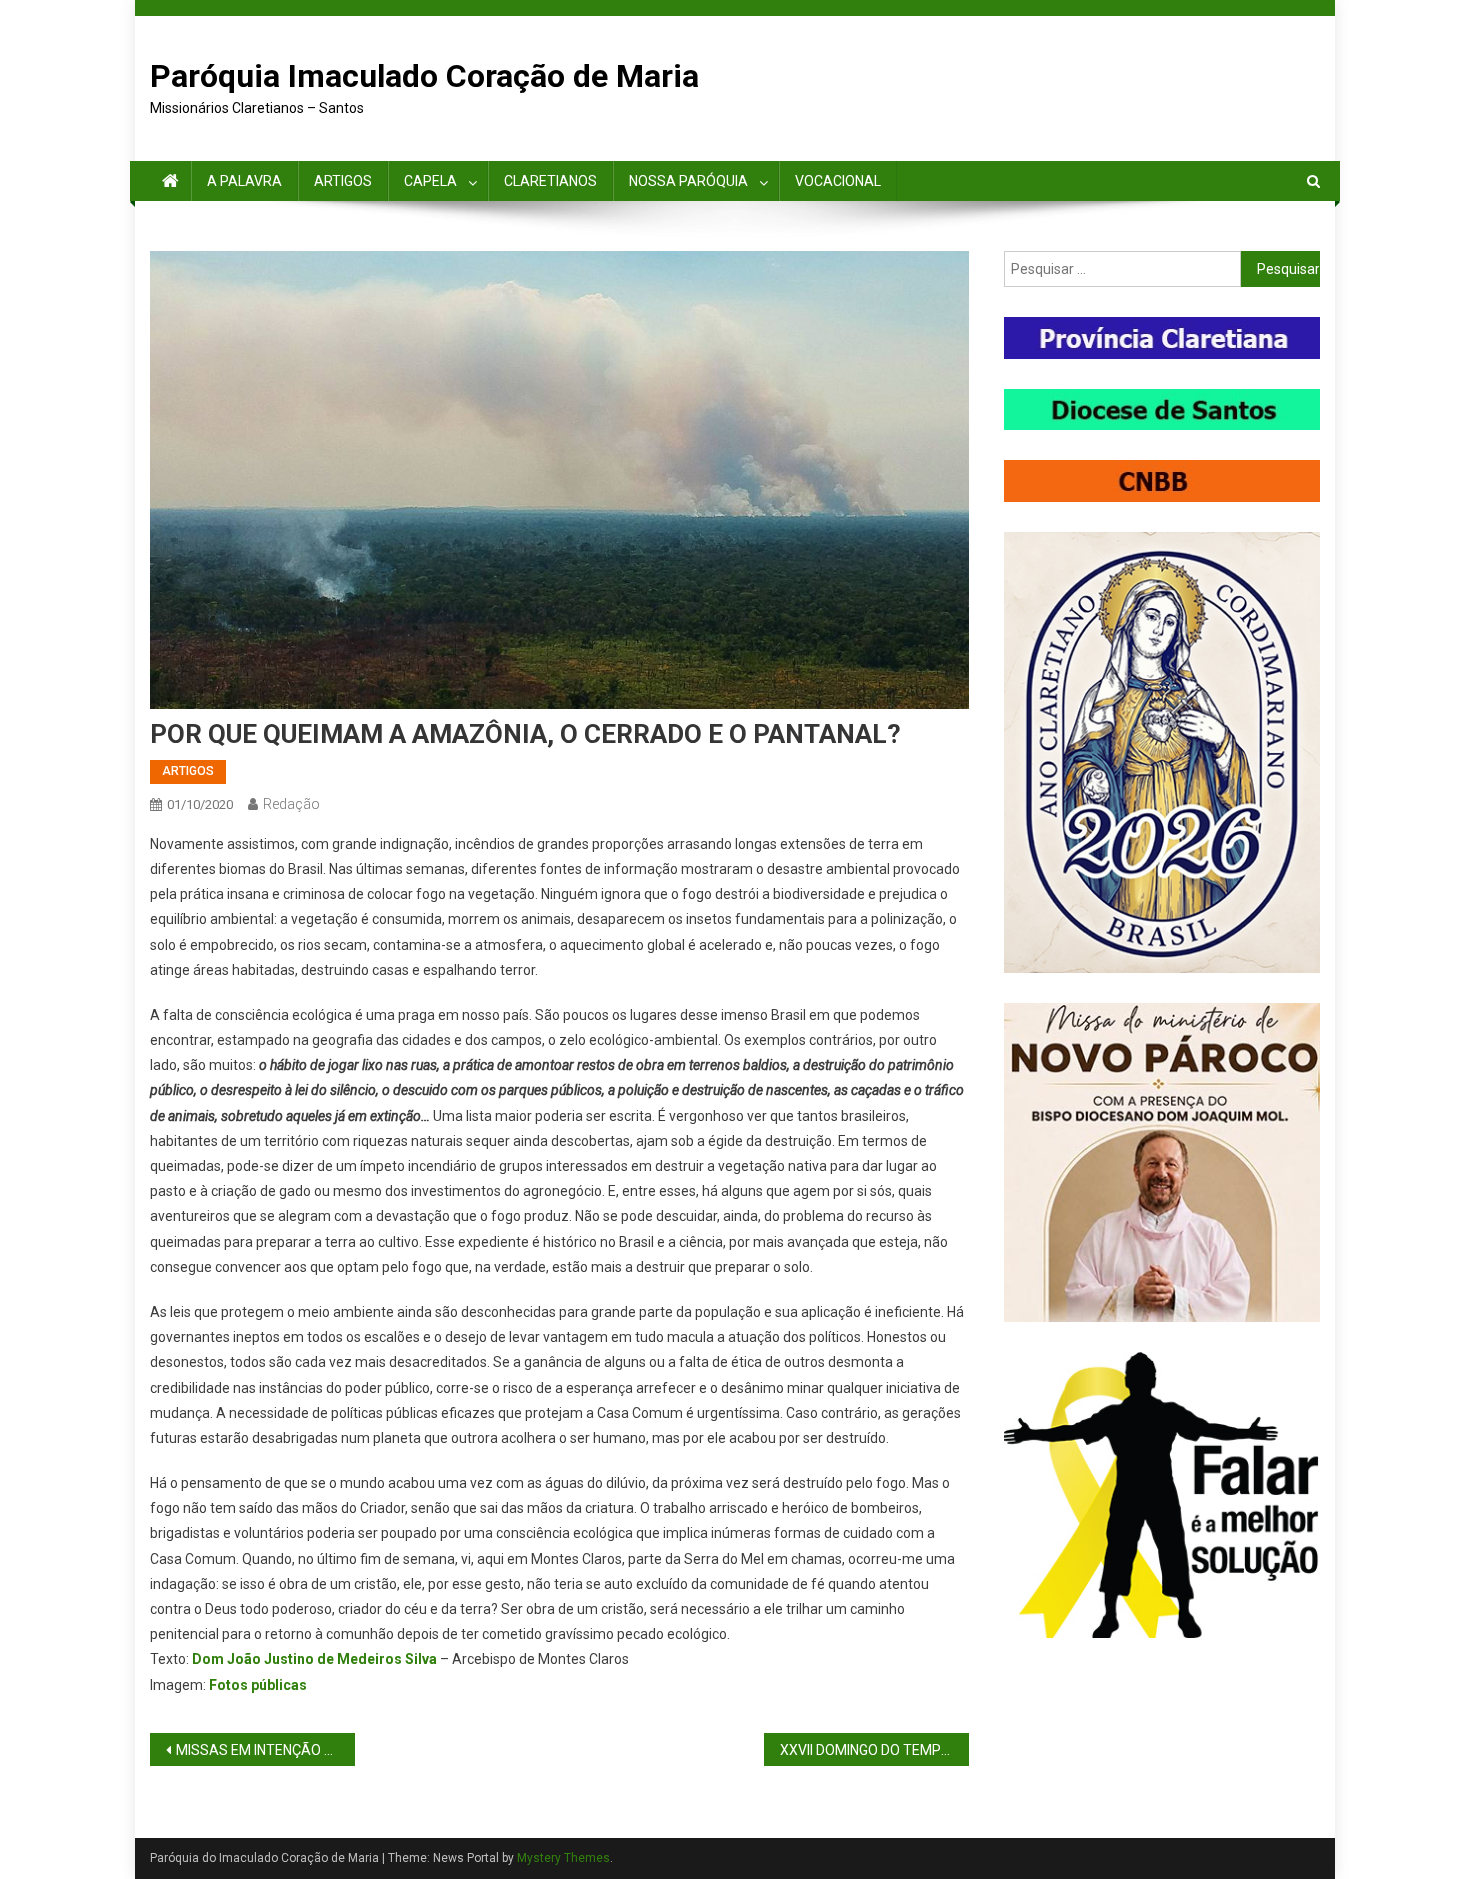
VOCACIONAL (838, 181)
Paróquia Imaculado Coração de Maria (424, 76)
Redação (291, 804)
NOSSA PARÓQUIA (688, 181)
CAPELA (430, 181)
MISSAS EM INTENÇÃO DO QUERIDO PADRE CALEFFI (265, 1750)
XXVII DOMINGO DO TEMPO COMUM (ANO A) (874, 1750)
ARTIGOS (343, 181)
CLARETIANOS (550, 181)
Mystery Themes (563, 1858)
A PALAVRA (244, 181)
